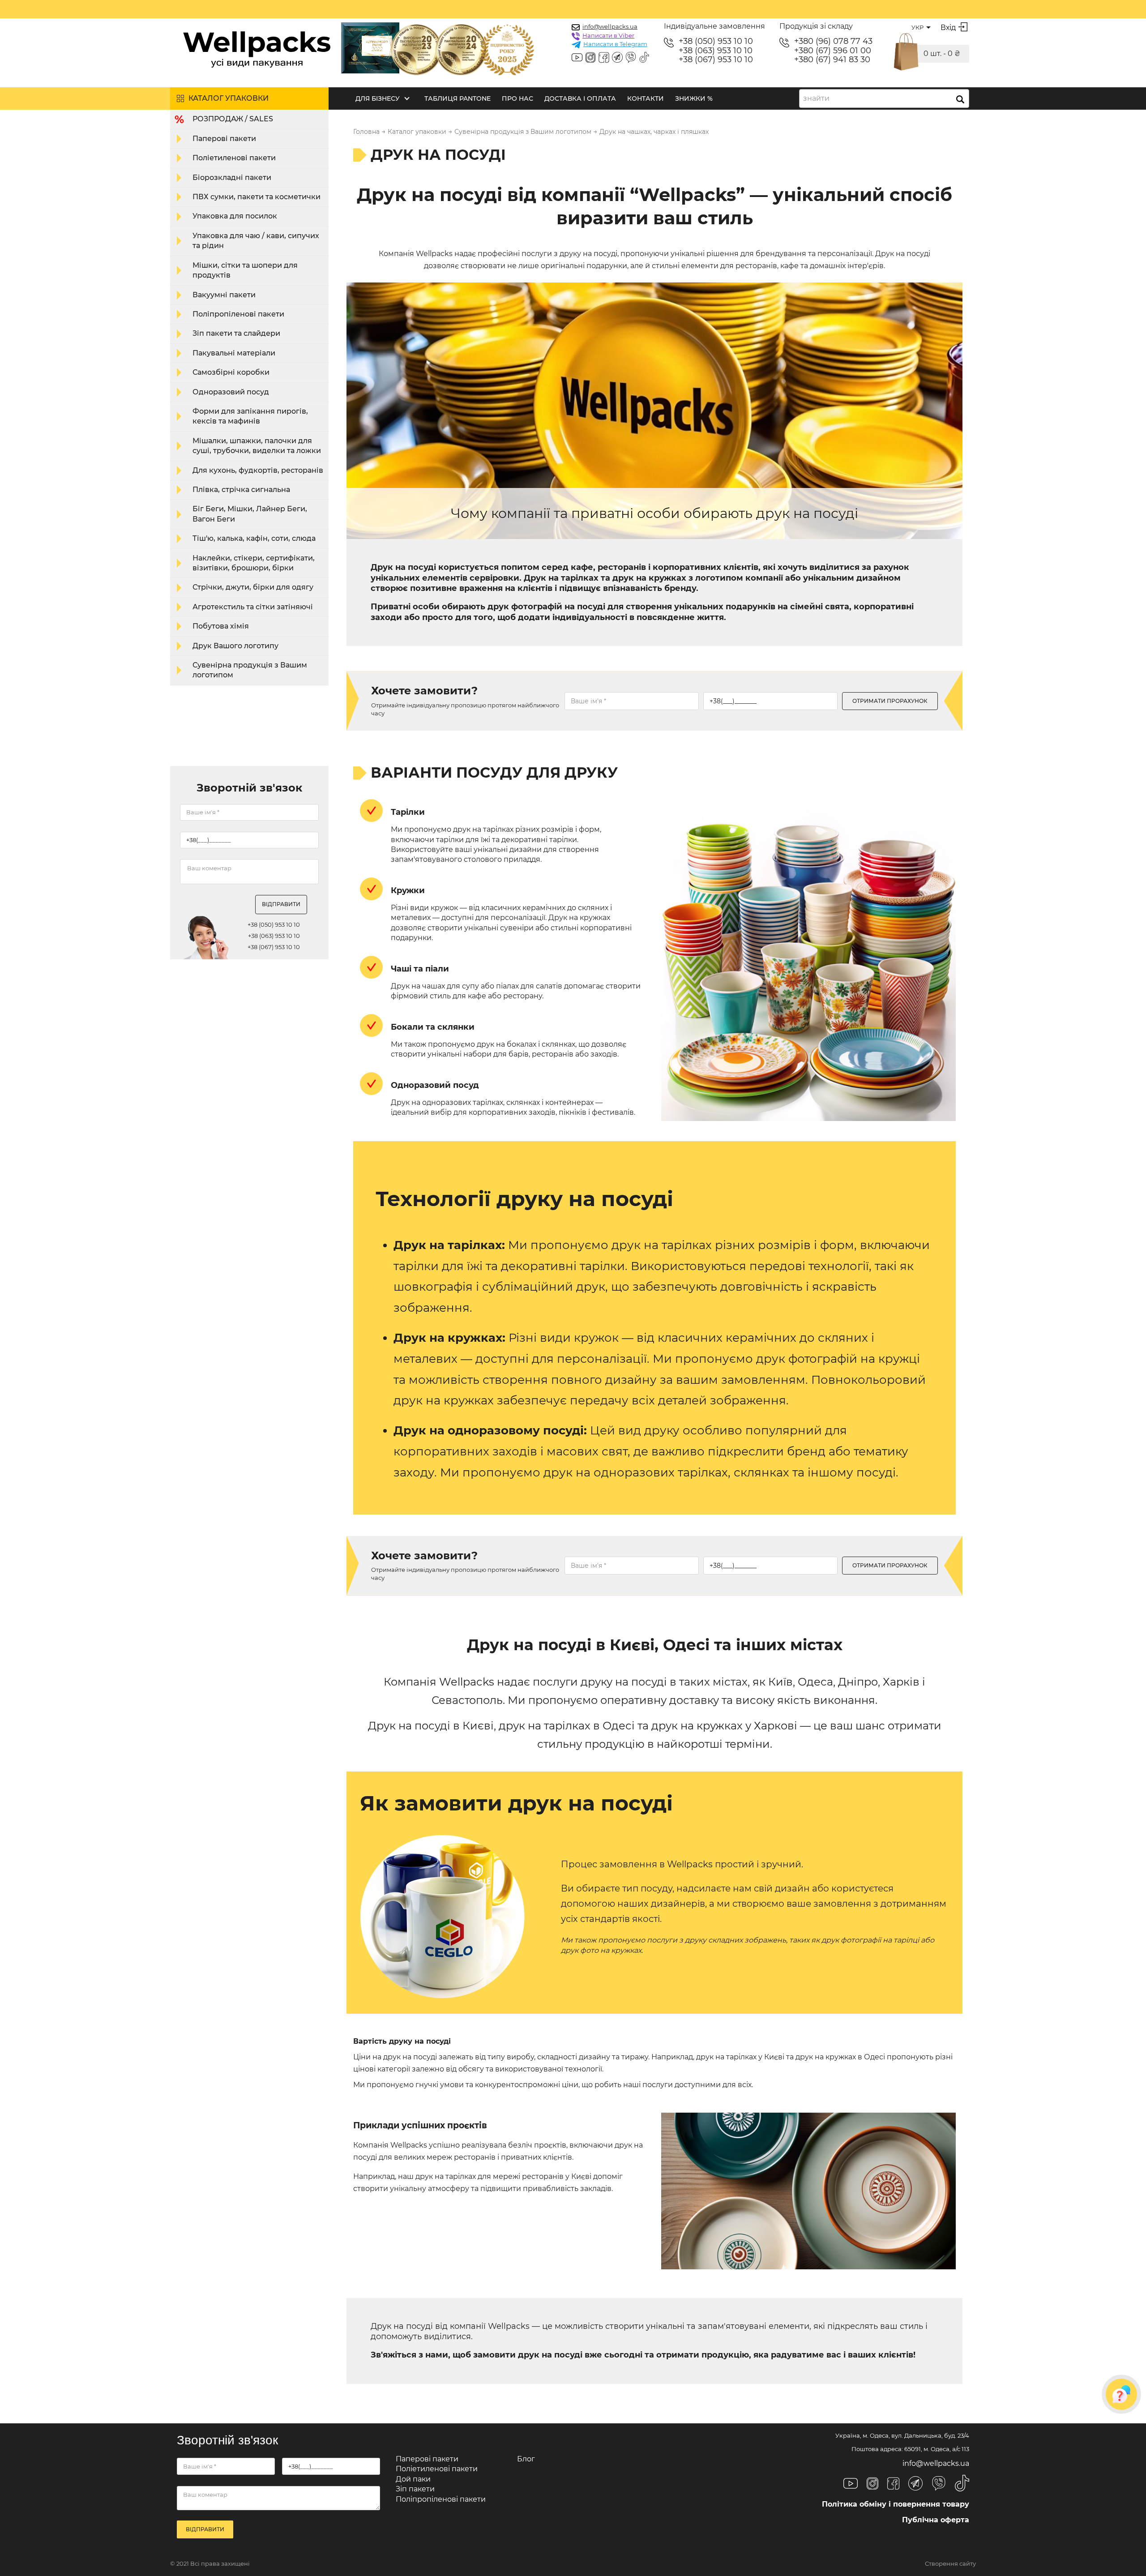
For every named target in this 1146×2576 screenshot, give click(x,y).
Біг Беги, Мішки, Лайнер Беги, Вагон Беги (250, 514)
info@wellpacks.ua (610, 26)
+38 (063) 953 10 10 (716, 51)
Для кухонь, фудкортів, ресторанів (258, 470)
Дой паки (413, 2479)
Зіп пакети (415, 2489)
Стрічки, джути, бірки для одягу (253, 587)
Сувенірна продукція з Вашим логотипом (250, 670)
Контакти (646, 98)
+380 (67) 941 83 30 (832, 60)
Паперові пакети (224, 139)
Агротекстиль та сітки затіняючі (253, 607)
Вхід (948, 28)
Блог (526, 2459)
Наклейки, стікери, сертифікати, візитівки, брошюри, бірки (254, 563)
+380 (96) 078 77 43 (833, 41)
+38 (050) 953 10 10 (716, 41)
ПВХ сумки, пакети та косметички (257, 197)
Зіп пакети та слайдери (236, 333)
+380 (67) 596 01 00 (833, 51)
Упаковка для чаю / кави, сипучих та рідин (256, 241)
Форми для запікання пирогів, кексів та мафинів (250, 416)
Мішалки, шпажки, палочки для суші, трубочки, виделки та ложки (257, 446)
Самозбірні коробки (231, 372)
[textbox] (819, 98)
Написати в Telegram (615, 44)
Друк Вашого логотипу (235, 646)
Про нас (517, 98)
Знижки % (694, 98)
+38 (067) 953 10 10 (716, 60)
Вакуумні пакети (224, 295)
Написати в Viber (608, 35)
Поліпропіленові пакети (238, 314)
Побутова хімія (221, 626)
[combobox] (884, 98)
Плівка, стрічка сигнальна (241, 490)
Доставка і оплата (580, 98)
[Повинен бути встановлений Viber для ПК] (631, 58)
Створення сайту (950, 2564)
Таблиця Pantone (458, 98)
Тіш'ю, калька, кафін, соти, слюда (254, 538)
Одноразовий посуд (231, 392)
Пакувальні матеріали (234, 353)
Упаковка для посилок (235, 216)
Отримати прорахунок (890, 701)
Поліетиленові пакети (234, 158)
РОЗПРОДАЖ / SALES (233, 119)
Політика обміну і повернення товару (896, 2504)
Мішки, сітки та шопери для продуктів (245, 270)
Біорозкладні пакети (232, 178)
